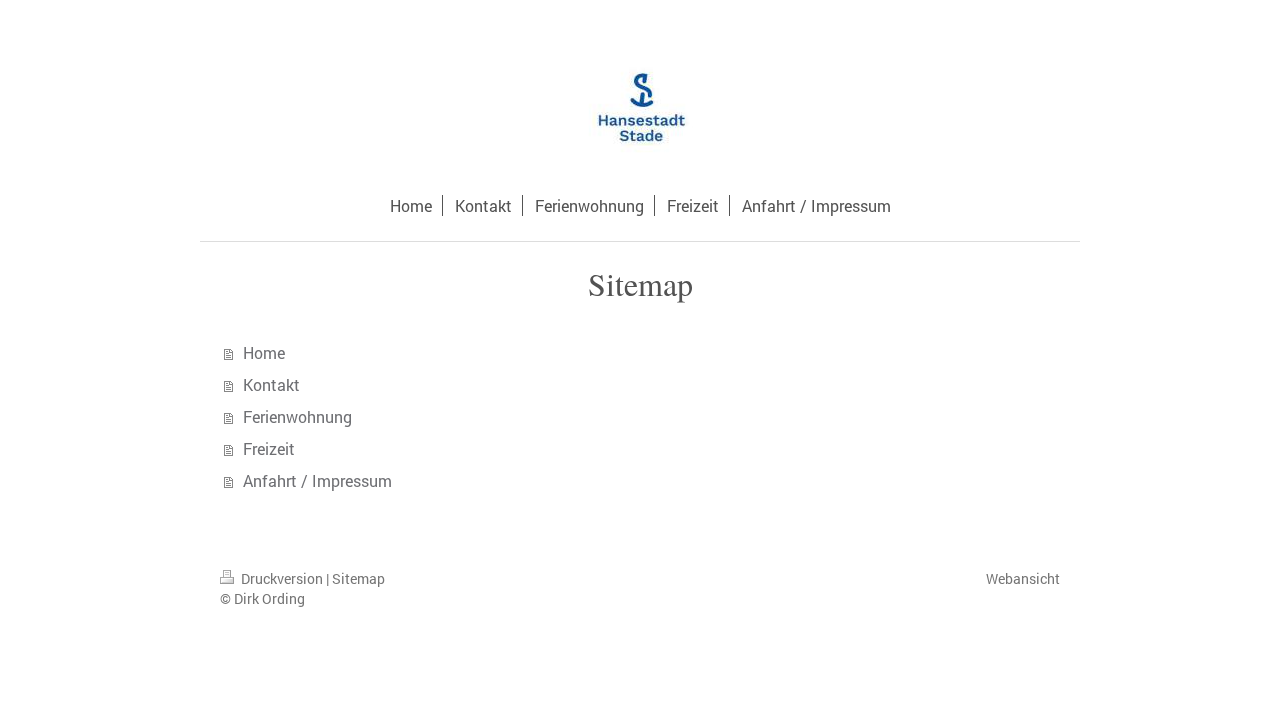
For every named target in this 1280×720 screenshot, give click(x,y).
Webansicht (1023, 578)
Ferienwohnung (297, 416)
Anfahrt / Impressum (317, 480)
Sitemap (358, 578)
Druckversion (282, 578)
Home (264, 352)
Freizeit (269, 448)
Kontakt (271, 384)
